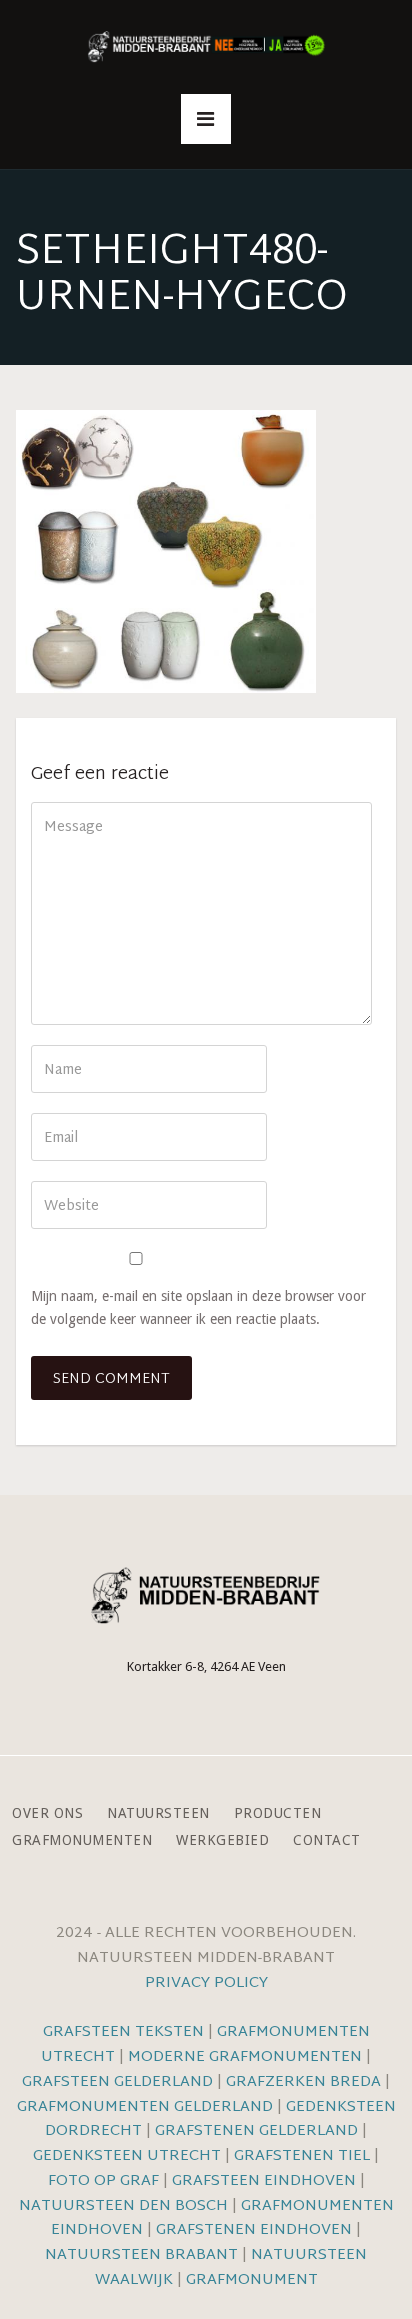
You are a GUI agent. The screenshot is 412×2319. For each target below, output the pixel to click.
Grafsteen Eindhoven (264, 2181)
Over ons (47, 1813)
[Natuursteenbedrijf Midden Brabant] (206, 47)
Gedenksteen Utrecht (129, 2156)
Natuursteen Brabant (141, 2255)
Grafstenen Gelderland (256, 2131)
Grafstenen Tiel (302, 2156)
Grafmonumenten (82, 1840)
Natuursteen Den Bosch (123, 2206)
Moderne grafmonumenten (245, 2057)
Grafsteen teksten (123, 2032)
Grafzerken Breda (303, 2082)
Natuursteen (158, 1813)
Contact (327, 1840)
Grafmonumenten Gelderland (145, 2107)
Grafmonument (252, 2280)
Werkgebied (222, 1840)
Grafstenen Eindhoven (254, 2230)
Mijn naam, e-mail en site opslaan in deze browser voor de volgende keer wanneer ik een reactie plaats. (198, 1307)
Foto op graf (103, 2181)
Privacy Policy (206, 1983)
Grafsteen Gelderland (117, 2082)
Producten (278, 1813)
